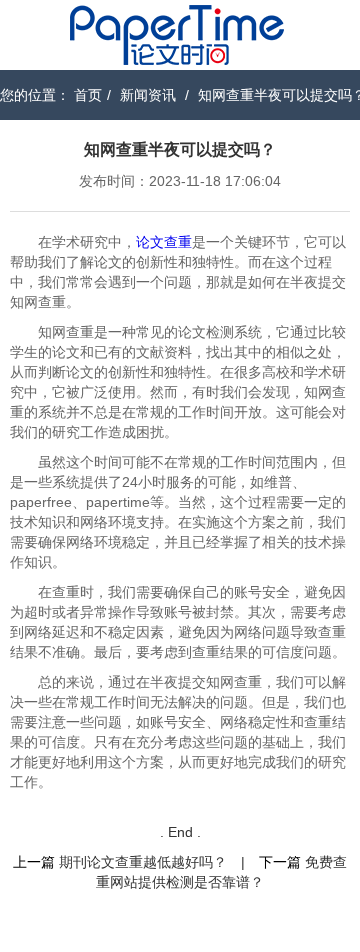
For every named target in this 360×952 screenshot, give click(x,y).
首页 (88, 95)
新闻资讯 (148, 95)
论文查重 (164, 242)
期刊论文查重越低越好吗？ (143, 862)
